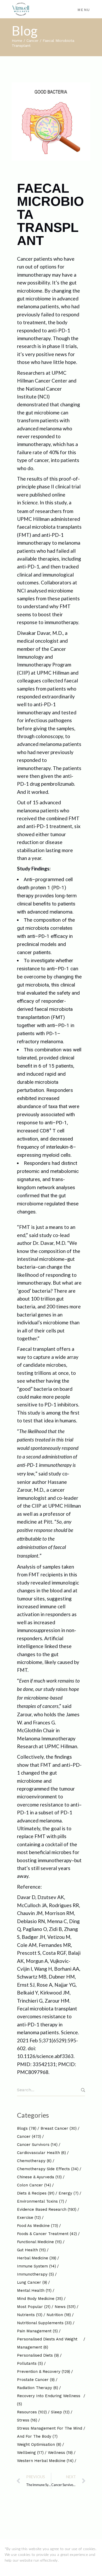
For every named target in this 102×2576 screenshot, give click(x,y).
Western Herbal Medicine (45, 2461)
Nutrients (30, 2315)
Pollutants (30, 2363)
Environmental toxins (41, 2201)
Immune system (36, 2266)
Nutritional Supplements (44, 2323)
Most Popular (34, 2307)
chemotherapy (34, 2161)
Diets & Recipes (36, 2193)
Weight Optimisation (39, 2444)
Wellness (60, 2453)
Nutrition (59, 2315)
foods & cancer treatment (47, 2234)
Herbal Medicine (37, 2258)
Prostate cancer (36, 2380)
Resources (32, 2412)
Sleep (60, 2412)
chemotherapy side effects (48, 2169)
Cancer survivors (37, 2145)
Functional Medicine (39, 2242)
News (65, 2307)
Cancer (32, 41)
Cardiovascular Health (41, 2153)
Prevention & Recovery (44, 2372)
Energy (69, 2193)
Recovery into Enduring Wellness (49, 2400)
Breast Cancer (59, 2128)
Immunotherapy (35, 2274)
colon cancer (34, 2185)
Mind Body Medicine (40, 2299)
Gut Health (31, 2250)
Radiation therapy (38, 2388)
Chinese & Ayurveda (39, 2177)
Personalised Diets (38, 2355)
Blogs (27, 2128)
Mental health (34, 2290)
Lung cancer (32, 2282)
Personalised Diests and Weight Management (47, 2343)
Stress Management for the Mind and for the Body (50, 2432)
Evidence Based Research (47, 2209)
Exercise (29, 2218)
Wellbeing (30, 2453)
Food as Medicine (38, 2226)
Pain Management (37, 2331)
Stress (27, 2420)
